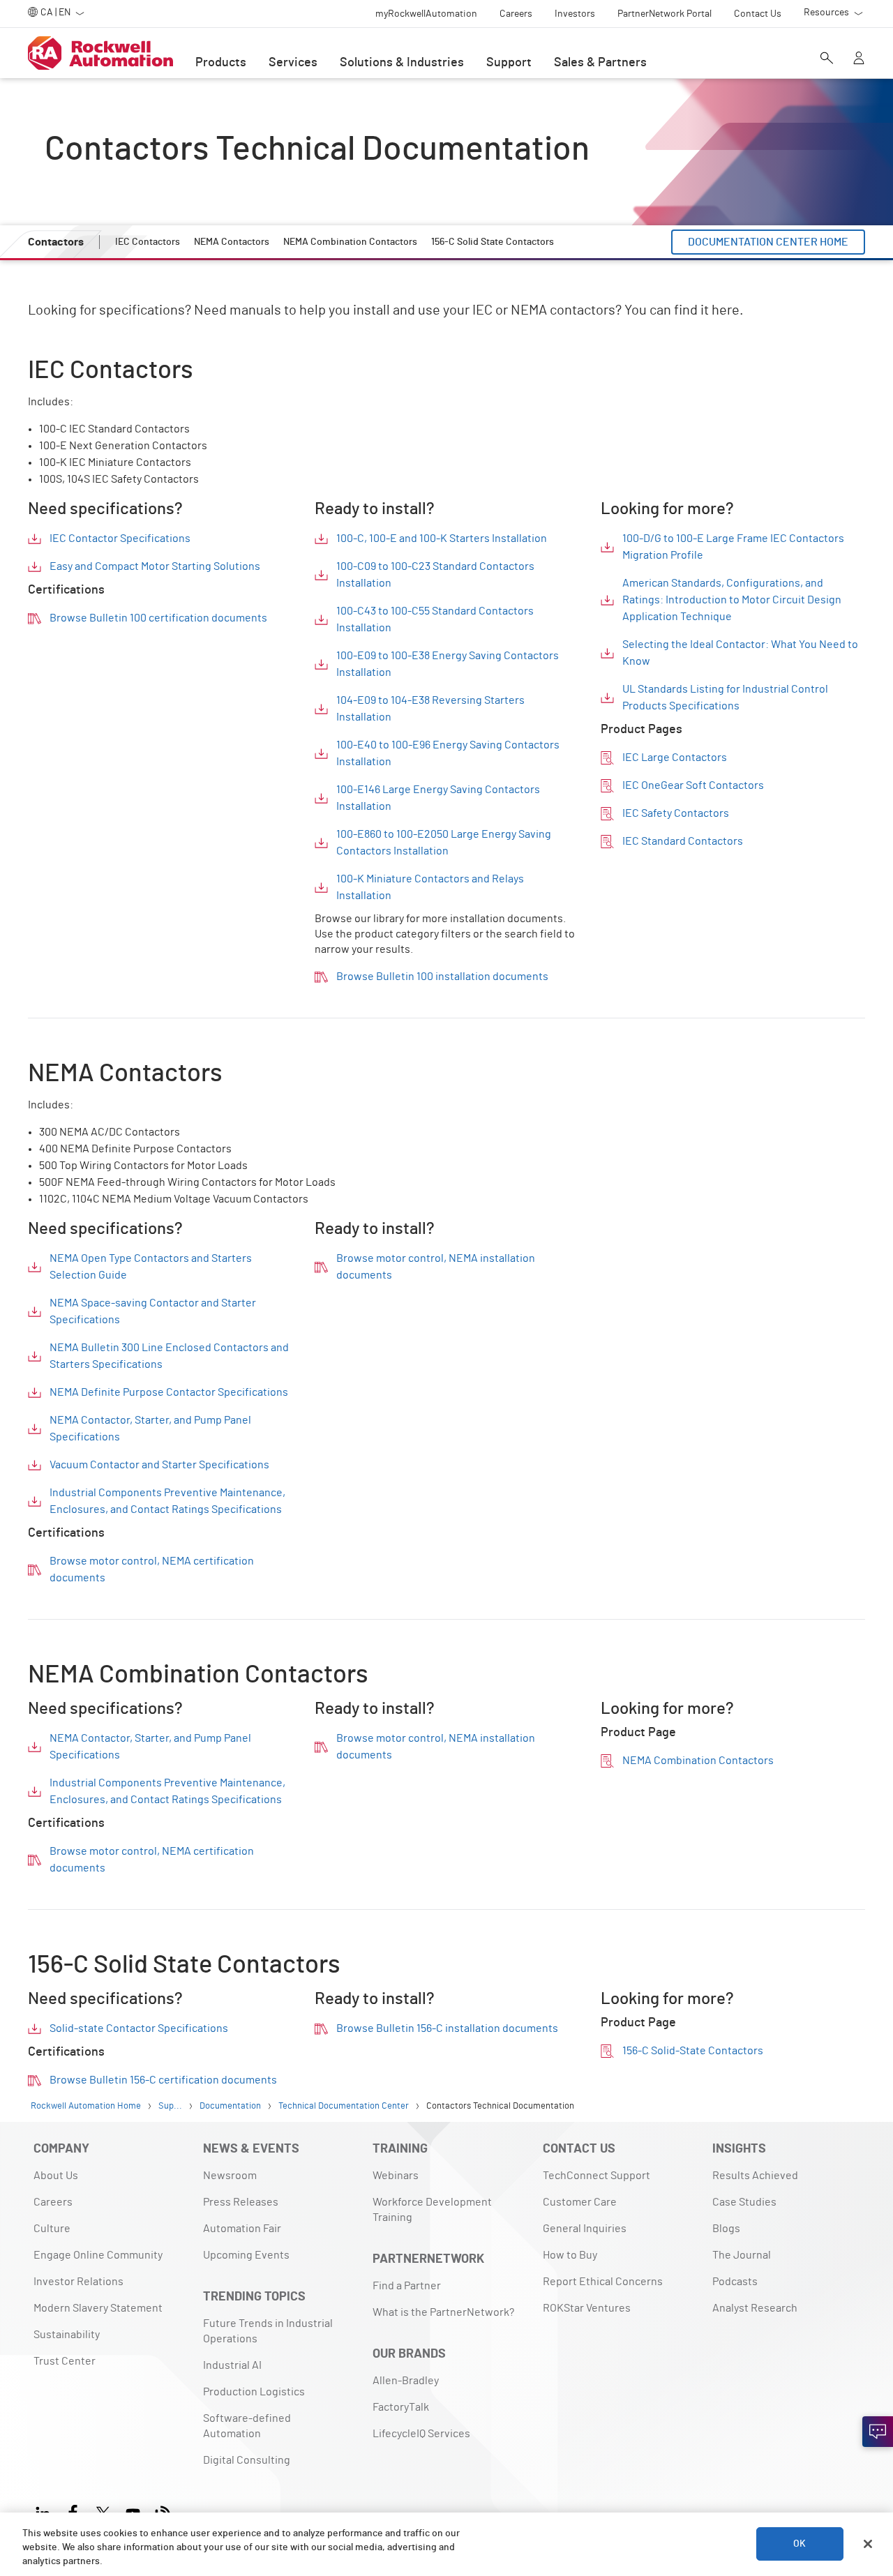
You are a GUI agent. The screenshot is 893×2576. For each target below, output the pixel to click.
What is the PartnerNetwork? (443, 2312)
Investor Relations (78, 2282)
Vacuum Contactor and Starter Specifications (159, 1465)
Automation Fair (242, 2229)
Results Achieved (755, 2176)
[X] (103, 2511)
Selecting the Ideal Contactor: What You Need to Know (740, 653)
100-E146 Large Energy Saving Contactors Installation (438, 798)
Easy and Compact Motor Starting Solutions (155, 566)
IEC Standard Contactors (683, 841)
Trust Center (65, 2361)
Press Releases (241, 2202)
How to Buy (570, 2255)
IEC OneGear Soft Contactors (693, 785)
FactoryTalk (401, 2407)
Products (221, 63)
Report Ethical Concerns (603, 2282)
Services (293, 63)
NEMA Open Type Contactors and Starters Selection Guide (151, 1267)
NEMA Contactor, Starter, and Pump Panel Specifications (150, 1429)
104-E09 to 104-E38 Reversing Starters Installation (430, 709)
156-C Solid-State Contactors (693, 2051)
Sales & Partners (600, 63)
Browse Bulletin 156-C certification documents (163, 2080)
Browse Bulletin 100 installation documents (442, 977)
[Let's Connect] (878, 2432)
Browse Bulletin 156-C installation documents (447, 2028)
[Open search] (827, 59)
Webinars (396, 2176)
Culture (52, 2229)
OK (800, 2544)
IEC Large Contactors (675, 758)
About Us (56, 2176)
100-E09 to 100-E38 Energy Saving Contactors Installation (448, 664)
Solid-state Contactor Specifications (139, 2028)
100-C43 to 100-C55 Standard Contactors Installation (435, 619)
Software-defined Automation (247, 2426)
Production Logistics (254, 2392)
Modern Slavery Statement (98, 2308)
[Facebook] (73, 2511)
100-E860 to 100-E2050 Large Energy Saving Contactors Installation (444, 843)
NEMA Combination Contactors (698, 1761)
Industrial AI (232, 2365)
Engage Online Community (98, 2255)
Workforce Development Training (432, 2210)
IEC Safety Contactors (676, 813)
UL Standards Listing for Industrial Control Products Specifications (725, 698)
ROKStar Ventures (587, 2308)
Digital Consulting (247, 2460)
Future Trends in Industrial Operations (268, 2331)
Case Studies (744, 2202)
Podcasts (735, 2282)
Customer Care (580, 2202)
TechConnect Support (596, 2176)
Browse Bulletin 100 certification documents (158, 618)
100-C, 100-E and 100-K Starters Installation (442, 538)
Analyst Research (755, 2308)
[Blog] (163, 2511)
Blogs (726, 2229)
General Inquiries (585, 2229)
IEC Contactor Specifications (120, 538)
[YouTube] (133, 2511)
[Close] (868, 2544)
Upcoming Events (246, 2255)
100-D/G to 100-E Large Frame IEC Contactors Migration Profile (733, 547)
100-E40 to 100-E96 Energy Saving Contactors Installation (448, 753)
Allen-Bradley (406, 2381)
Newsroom (230, 2176)
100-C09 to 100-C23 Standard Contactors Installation (435, 575)
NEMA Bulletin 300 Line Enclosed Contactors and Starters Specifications (169, 1356)
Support (509, 63)
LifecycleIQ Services (421, 2434)
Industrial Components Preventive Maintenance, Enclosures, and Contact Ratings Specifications (167, 1501)
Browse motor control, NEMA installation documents (436, 1267)
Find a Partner (407, 2286)
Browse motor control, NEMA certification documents (152, 1569)
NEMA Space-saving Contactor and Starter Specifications (153, 1311)
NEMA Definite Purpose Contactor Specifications (169, 1392)
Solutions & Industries (402, 63)
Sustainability (67, 2335)
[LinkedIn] (46, 2511)
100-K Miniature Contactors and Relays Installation (430, 887)
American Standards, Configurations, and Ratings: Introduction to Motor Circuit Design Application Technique (732, 600)
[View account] (859, 59)
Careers (53, 2202)
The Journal (742, 2255)
